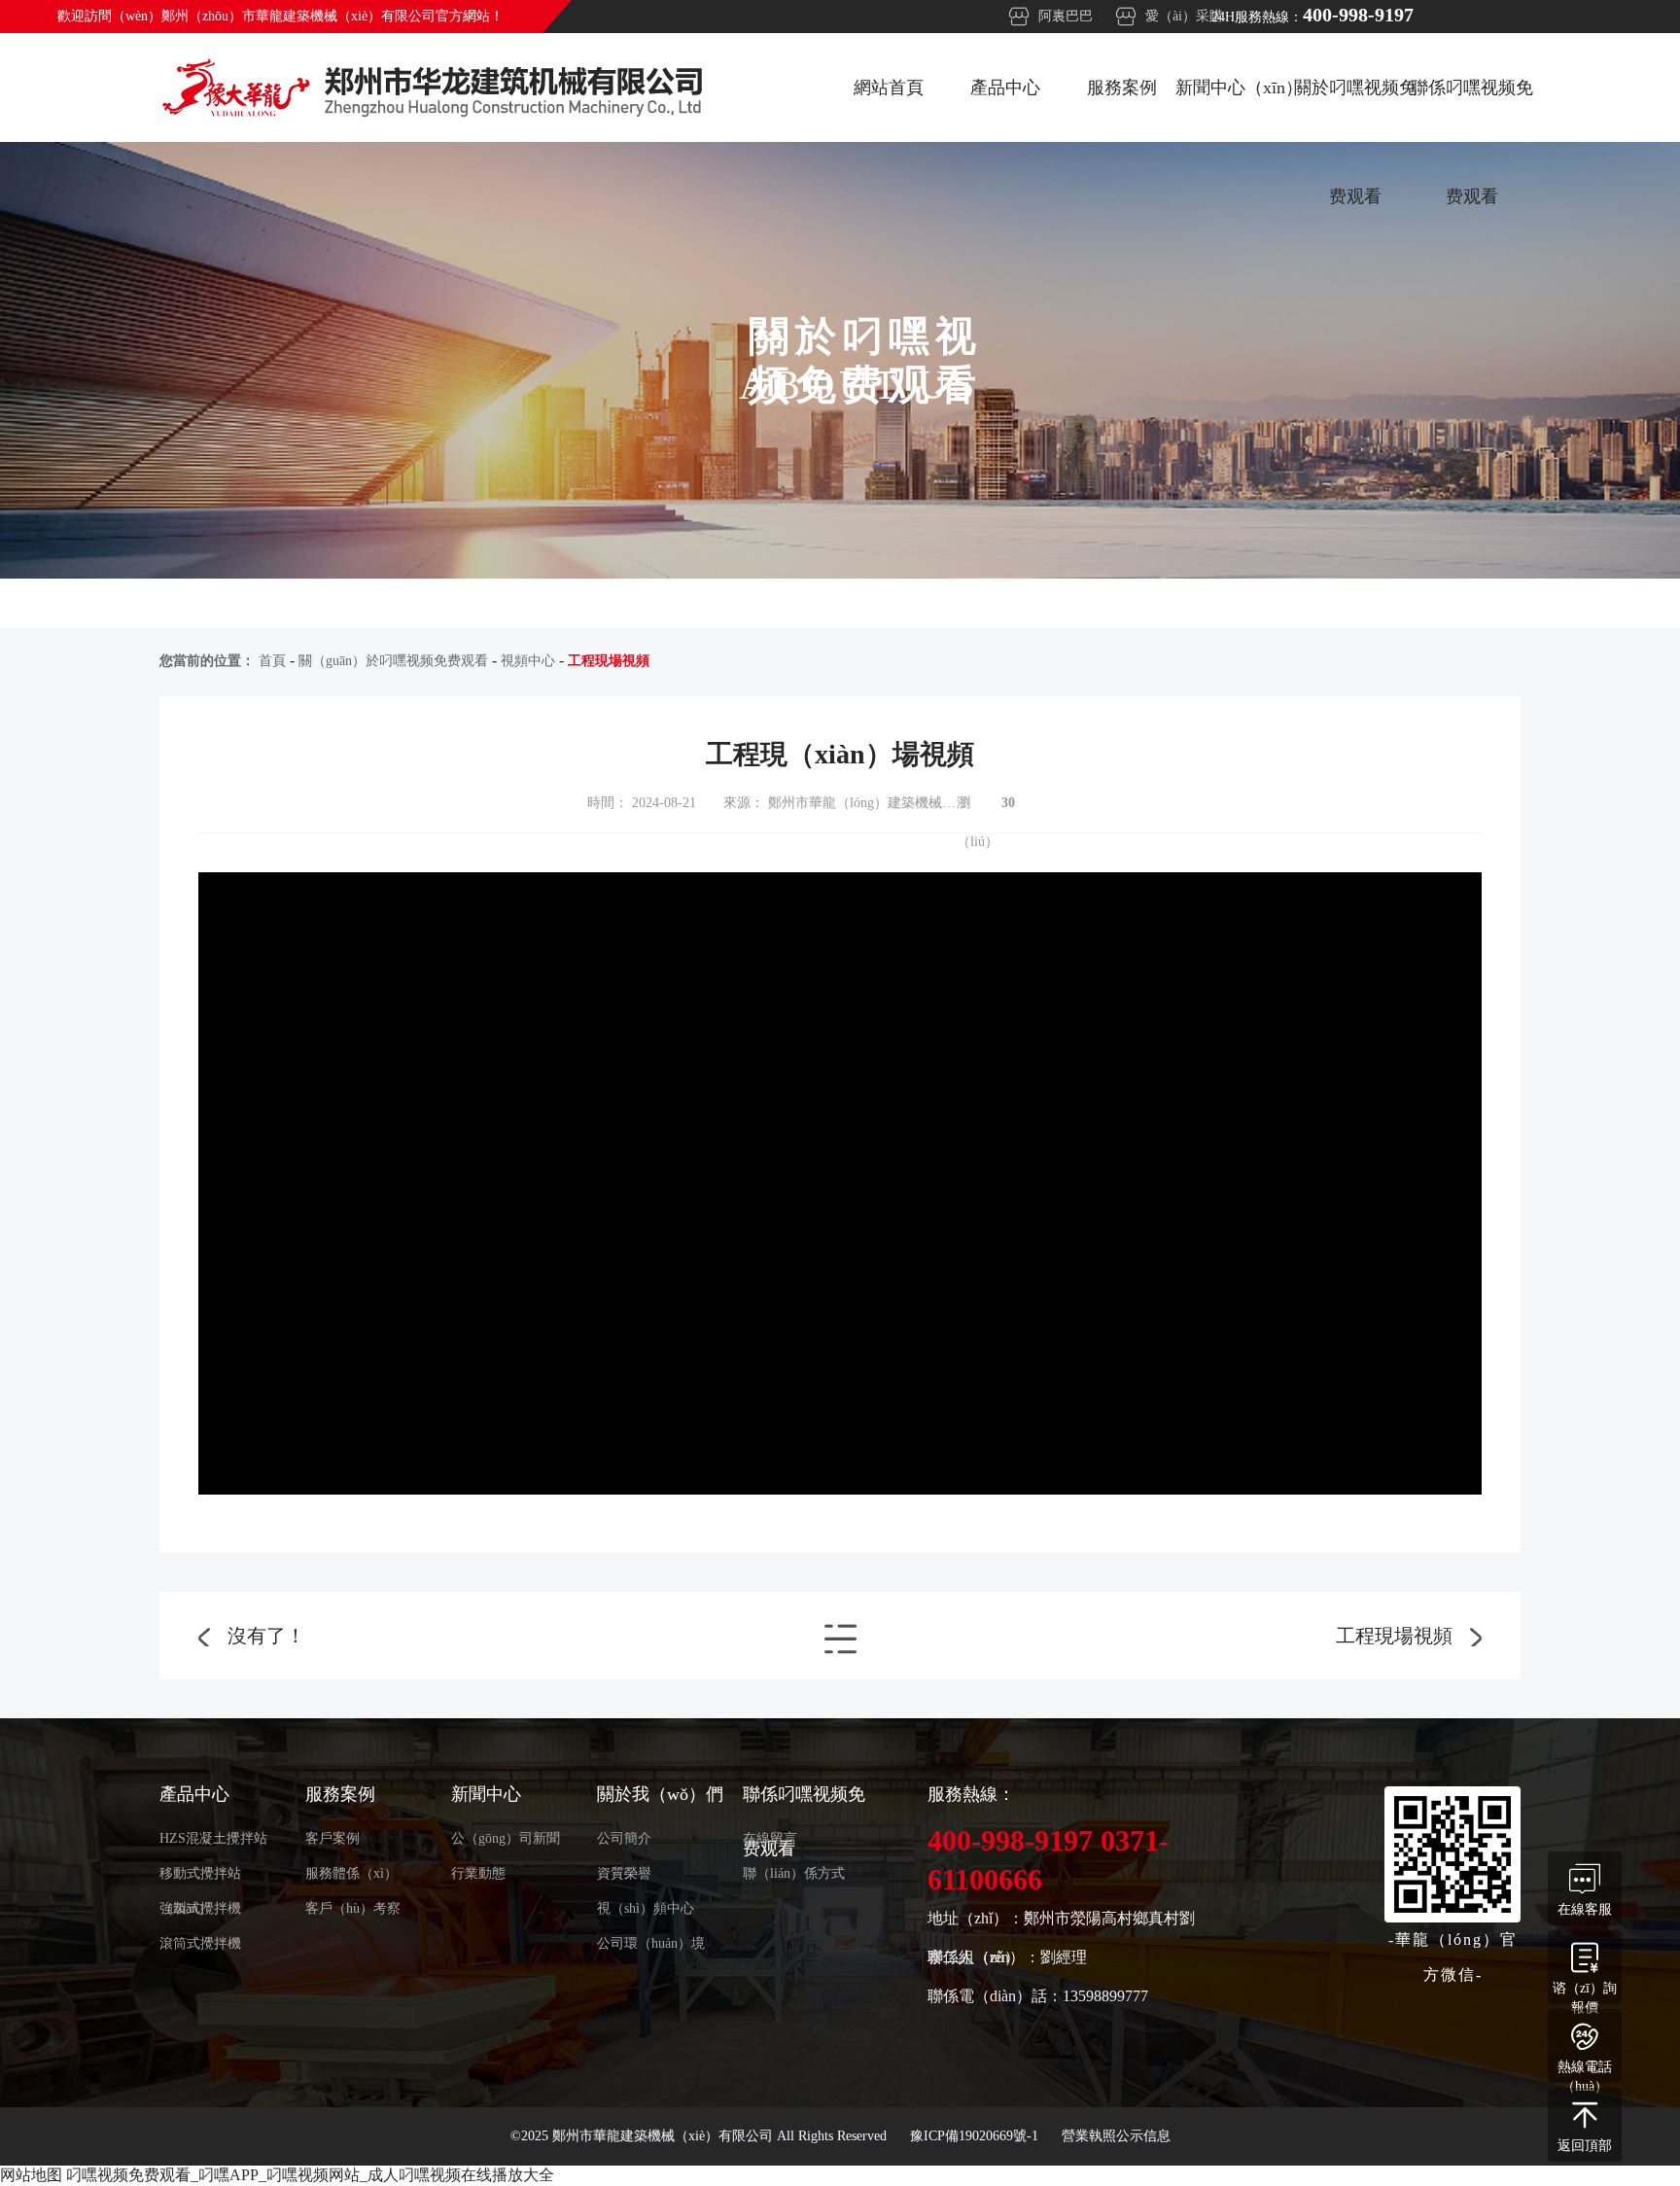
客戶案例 (332, 1838)
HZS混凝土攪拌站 (213, 1838)
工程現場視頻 (1394, 1636)
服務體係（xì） (351, 1873)
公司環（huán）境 (651, 1943)
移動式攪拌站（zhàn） (200, 1879)
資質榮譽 (624, 1873)
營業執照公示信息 (1116, 2136)
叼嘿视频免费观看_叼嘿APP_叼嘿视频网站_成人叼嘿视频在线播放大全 (310, 2175)
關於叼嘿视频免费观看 (1355, 110)
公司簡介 (624, 1838)
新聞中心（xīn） (1239, 88)
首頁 (272, 661)
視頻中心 (528, 661)
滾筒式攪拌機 (200, 1943)
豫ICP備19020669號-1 (976, 2136)
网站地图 (31, 2175)
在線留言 (770, 1838)
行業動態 (478, 1873)
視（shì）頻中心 (646, 1908)
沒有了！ (266, 1636)
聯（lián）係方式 (794, 1873)
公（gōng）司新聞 (506, 1838)
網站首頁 (889, 88)
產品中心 (1005, 88)
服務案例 (1122, 88)
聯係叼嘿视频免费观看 (1472, 110)
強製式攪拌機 (200, 1908)
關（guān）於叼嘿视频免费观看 (393, 661)
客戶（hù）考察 (353, 1908)
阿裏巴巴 (1066, 16)
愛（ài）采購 (1184, 16)
